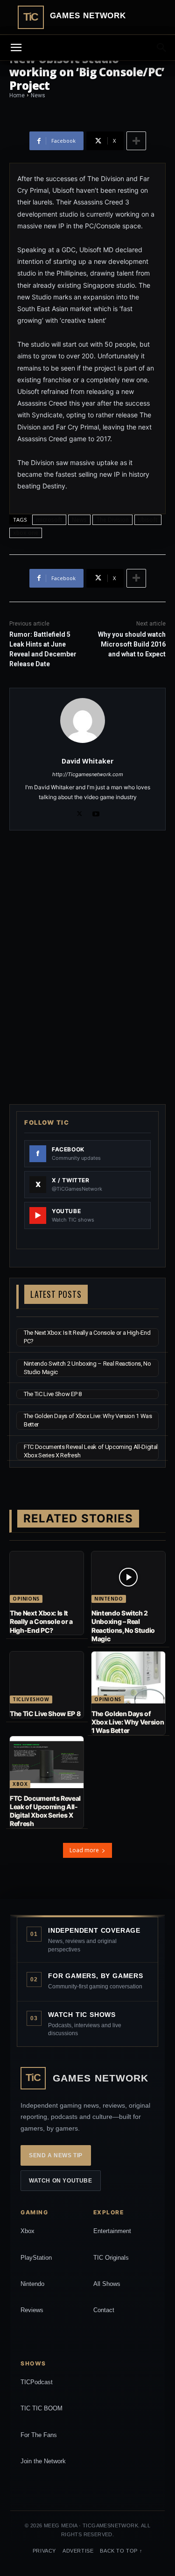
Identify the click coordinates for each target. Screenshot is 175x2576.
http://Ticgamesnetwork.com (88, 774)
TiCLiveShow (31, 1699)
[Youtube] (96, 812)
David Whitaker (87, 761)
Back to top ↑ (121, 2551)
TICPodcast (37, 2382)
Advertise (78, 2551)
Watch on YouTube (61, 2181)
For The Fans (39, 2435)
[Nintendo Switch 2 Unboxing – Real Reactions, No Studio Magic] (128, 1577)
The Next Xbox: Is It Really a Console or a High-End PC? (41, 1621)
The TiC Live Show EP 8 (53, 1394)
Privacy (44, 2551)
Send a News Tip (56, 2155)
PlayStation (36, 2258)
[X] (80, 812)
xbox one (26, 533)
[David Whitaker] (87, 720)
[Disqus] (87, 966)
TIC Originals (111, 2258)
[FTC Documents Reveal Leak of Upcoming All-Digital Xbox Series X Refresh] (47, 1762)
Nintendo (109, 1599)
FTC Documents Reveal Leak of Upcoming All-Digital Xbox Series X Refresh (45, 1811)
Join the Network (43, 2461)
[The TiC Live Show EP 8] (47, 1677)
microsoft (49, 520)
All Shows (107, 2284)
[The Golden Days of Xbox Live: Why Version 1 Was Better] (128, 1677)
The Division (112, 520)
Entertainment (112, 2231)
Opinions (26, 1599)
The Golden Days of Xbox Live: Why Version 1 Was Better (128, 1722)
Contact (104, 2310)
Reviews (32, 2310)
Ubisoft (148, 520)
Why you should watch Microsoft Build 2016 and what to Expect (132, 644)
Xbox (20, 1784)
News (79, 520)
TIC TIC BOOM (42, 2408)
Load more (84, 1850)
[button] (162, 48)
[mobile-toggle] (16, 48)
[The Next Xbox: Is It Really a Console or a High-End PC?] (47, 1577)
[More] (136, 141)
